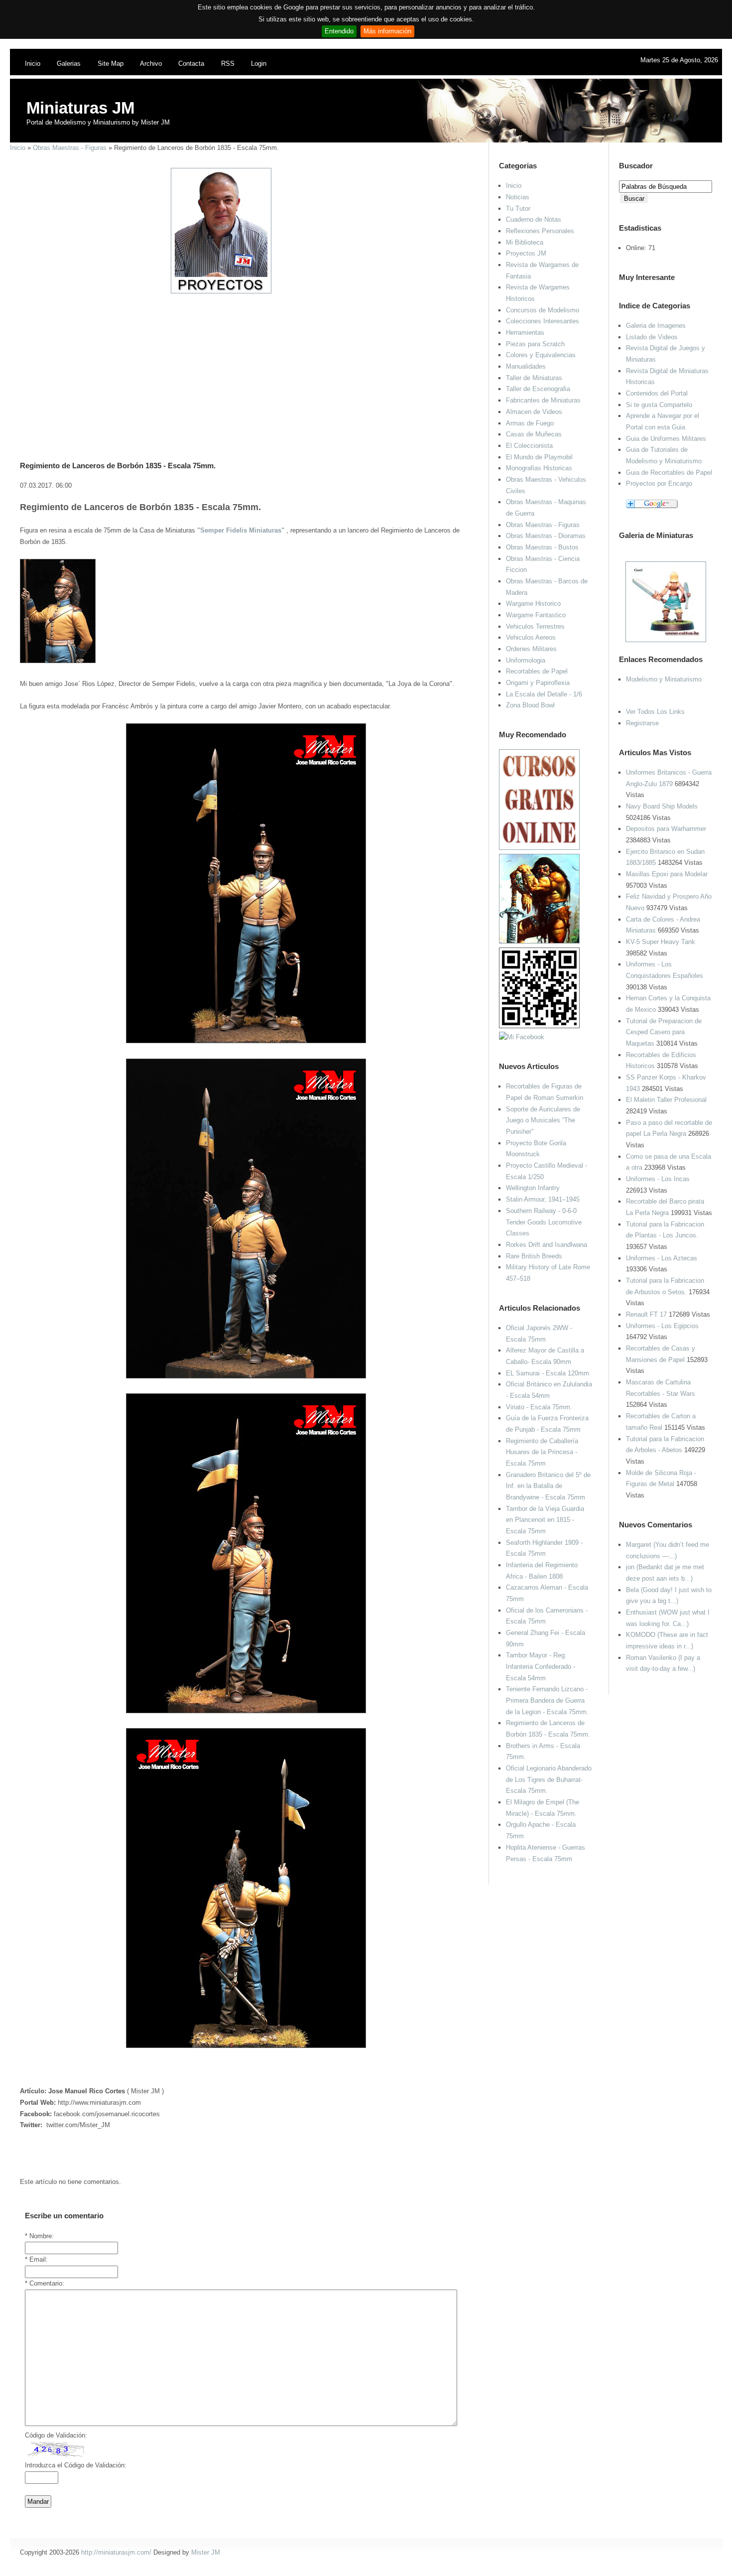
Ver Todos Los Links (655, 712)
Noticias (518, 197)
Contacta (191, 64)
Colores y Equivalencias (541, 355)
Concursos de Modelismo (543, 310)
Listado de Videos (652, 337)
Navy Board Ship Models (662, 806)
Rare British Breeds (534, 1256)
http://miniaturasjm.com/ (116, 2552)
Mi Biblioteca (525, 242)
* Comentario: (45, 2283)
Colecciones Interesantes (543, 321)
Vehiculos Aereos (531, 637)
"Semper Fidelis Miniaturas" (241, 530)
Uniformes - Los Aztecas (662, 1258)
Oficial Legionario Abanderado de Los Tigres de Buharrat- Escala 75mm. (549, 1779)
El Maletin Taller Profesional (666, 1100)
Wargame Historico (533, 604)
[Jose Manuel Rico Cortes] (522, 1037)
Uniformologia (526, 660)
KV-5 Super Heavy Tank (661, 942)
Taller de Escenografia (538, 389)
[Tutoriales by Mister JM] (539, 941)
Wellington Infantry (533, 1188)
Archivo (151, 64)
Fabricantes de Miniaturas (543, 400)
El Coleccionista (529, 446)
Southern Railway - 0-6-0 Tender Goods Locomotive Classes (544, 1222)
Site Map (111, 64)
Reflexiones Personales (540, 231)
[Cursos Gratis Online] (539, 848)
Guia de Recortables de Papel (669, 473)
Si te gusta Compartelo (659, 405)
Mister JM (206, 2552)
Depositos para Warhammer (666, 829)
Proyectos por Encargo (659, 483)
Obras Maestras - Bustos (542, 547)
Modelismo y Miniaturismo (664, 679)
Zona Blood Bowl (530, 705)
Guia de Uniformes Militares (666, 439)
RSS (228, 64)
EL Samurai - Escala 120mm (548, 1373)
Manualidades (526, 366)
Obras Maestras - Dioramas (546, 536)
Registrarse (642, 723)
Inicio (33, 64)
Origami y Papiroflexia (538, 683)
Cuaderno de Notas (534, 219)
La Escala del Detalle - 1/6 (544, 694)
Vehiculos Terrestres (535, 626)
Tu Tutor (518, 208)
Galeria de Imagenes (656, 326)
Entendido (339, 31)
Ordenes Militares (531, 649)
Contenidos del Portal (657, 393)
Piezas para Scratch (535, 344)
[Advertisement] (242, 364)
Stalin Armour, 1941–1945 (543, 1199)
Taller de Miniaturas (534, 378)
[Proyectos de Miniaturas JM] (221, 291)
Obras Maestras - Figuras (70, 148)
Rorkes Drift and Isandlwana (547, 1245)
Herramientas (525, 333)
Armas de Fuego (530, 423)
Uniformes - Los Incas (658, 1179)
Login (259, 64)
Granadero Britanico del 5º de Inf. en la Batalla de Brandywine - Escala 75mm (548, 1486)
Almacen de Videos (534, 412)
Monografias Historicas (539, 468)
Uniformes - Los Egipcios (662, 1326)
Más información (387, 31)
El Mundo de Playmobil (539, 457)
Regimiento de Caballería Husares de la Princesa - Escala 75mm (542, 1452)
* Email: (36, 2259)
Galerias (69, 64)
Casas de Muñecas (534, 434)
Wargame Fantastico (536, 615)
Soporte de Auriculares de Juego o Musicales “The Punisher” (543, 1120)
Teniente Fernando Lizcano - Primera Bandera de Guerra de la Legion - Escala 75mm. (547, 1700)
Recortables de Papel (537, 671)
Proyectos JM (526, 253)
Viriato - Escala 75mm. (539, 1407)
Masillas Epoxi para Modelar (667, 874)
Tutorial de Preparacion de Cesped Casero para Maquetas (664, 1032)
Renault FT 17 (646, 1314)
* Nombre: (39, 2236)
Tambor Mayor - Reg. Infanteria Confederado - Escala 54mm (541, 1666)
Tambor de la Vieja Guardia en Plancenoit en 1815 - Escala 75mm (545, 1520)
